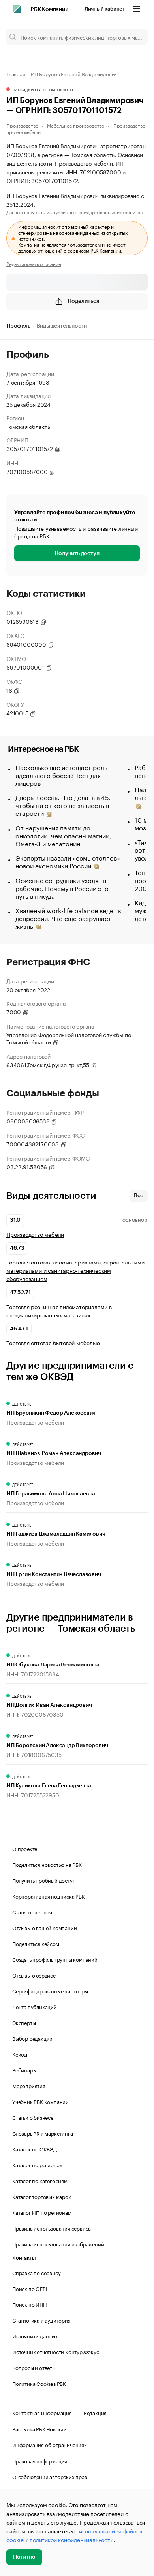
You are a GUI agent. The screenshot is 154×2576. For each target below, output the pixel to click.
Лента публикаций (35, 2006)
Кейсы (20, 2054)
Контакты (24, 2258)
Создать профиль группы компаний (55, 1959)
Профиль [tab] (18, 326)
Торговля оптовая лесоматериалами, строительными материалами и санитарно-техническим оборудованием (75, 1270)
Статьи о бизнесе (33, 2117)
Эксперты (24, 2022)
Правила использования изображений (58, 2244)
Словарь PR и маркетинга (42, 2133)
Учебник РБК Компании (40, 2101)
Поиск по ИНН (29, 2304)
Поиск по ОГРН (31, 2288)
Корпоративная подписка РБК (49, 1896)
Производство (22, 125)
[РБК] (17, 9)
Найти (133, 37)
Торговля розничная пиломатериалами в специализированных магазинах (59, 1311)
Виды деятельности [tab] (62, 326)
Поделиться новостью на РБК (47, 1864)
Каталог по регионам (38, 2165)
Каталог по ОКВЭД (35, 2149)
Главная (16, 74)
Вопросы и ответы (34, 2367)
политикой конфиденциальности (71, 2539)
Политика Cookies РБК (39, 2383)
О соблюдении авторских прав (50, 2476)
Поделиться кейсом (36, 1943)
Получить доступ (77, 553)
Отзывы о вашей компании (44, 1927)
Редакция (95, 2412)
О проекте (25, 1848)
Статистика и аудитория (41, 2320)
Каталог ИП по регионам (42, 2212)
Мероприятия (29, 2085)
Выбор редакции (32, 2038)
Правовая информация (40, 2461)
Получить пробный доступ (44, 1880)
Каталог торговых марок (42, 2196)
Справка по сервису (36, 2272)
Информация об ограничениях (50, 2444)
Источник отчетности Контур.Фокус (56, 2351)
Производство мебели (35, 1234)
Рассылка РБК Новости (39, 2429)
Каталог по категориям (40, 2180)
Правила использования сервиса (52, 2228)
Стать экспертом (32, 1912)
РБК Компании (49, 9)
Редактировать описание (34, 264)
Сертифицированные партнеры (50, 1991)
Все (139, 1196)
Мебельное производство (76, 125)
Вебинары (24, 2070)
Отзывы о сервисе (34, 1975)
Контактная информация (42, 2412)
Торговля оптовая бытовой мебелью (53, 1343)
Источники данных (35, 2336)
